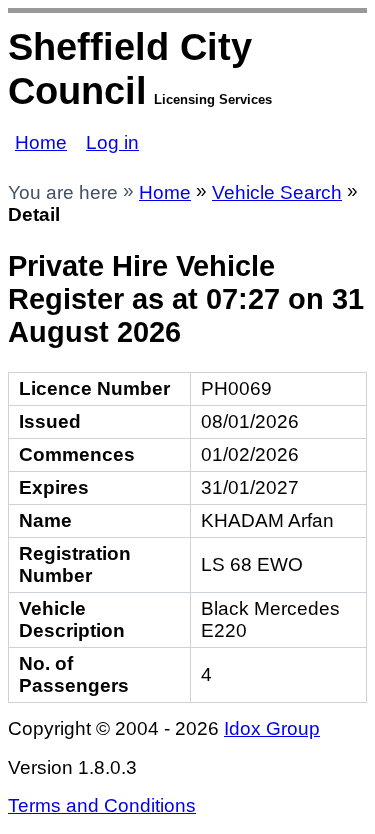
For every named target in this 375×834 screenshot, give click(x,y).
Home (41, 142)
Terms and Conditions (102, 805)
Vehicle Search (277, 192)
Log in (112, 142)
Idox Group (272, 728)
